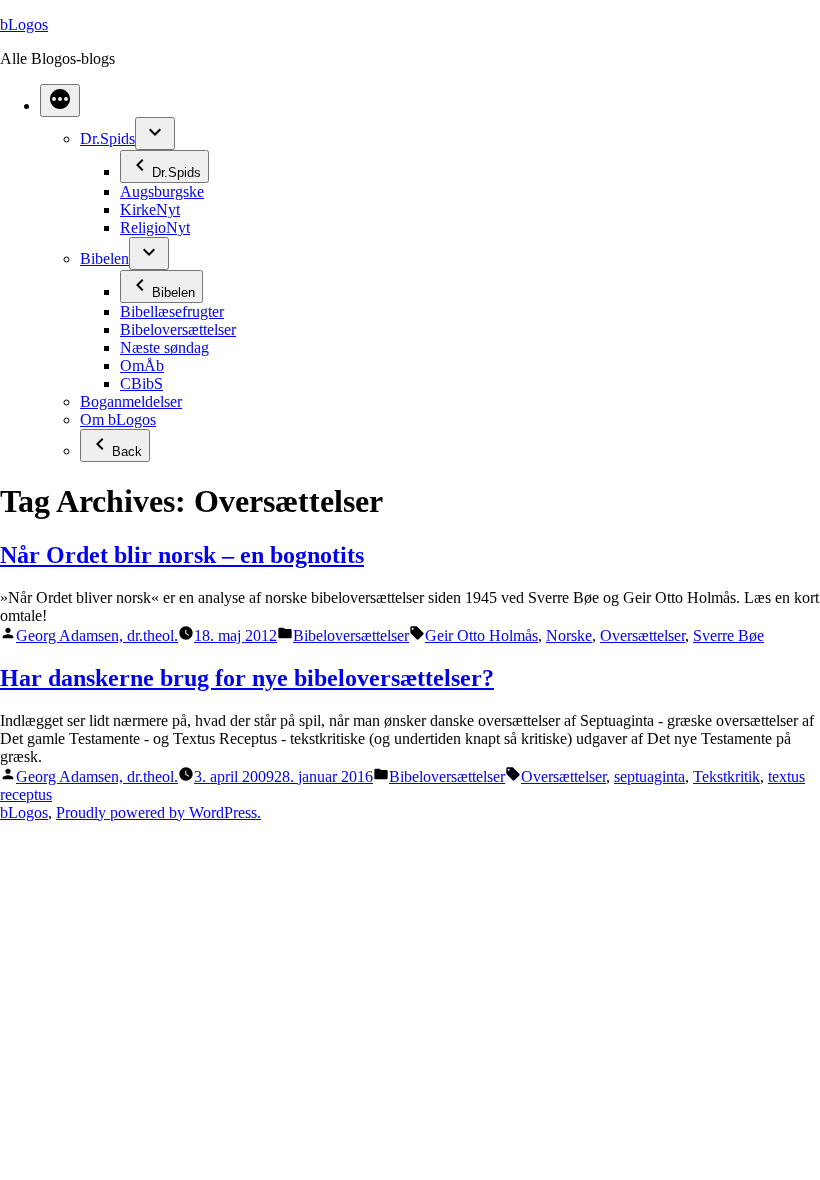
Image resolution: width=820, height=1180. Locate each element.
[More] (60, 100)
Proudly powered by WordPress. (158, 812)
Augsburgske (162, 191)
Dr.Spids (107, 138)
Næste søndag (164, 347)
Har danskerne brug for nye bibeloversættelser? (247, 678)
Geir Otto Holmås (481, 635)
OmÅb (142, 365)
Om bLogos (118, 419)
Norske (569, 635)
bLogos (24, 24)
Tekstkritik (726, 776)
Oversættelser (642, 635)
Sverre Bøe (728, 635)
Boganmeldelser (131, 401)
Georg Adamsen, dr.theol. (97, 635)
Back (127, 451)
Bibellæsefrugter (172, 311)
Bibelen (104, 258)
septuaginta (649, 776)
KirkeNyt (150, 209)
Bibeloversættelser (178, 329)
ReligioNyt (155, 227)
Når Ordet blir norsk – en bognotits (182, 555)
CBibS (141, 383)
